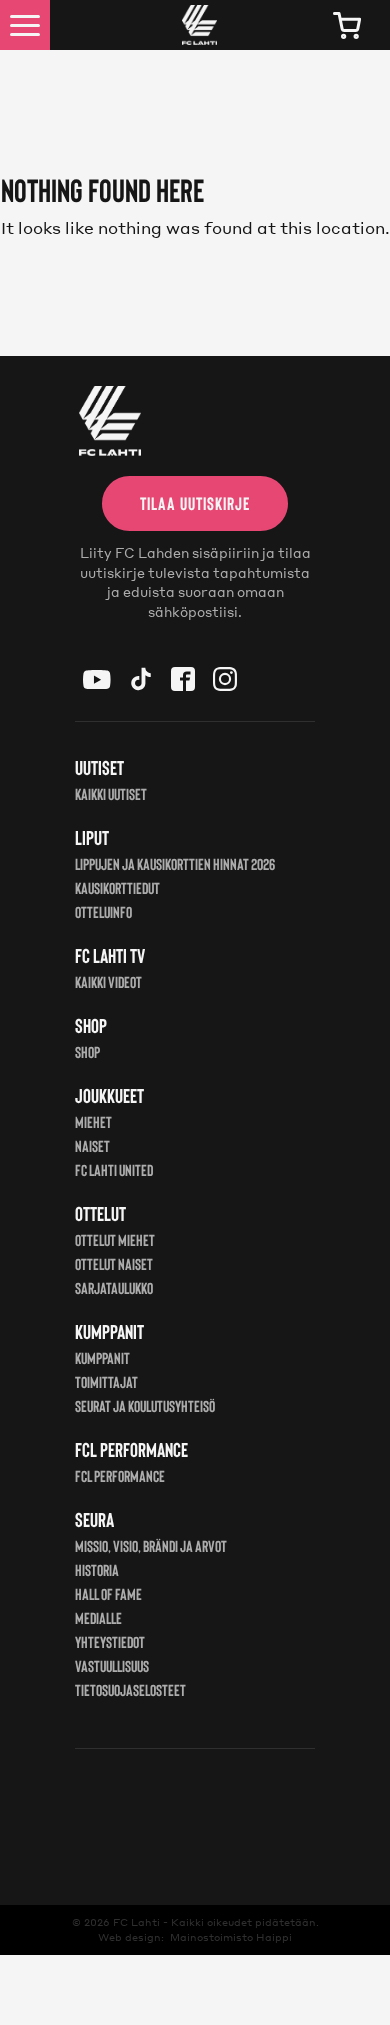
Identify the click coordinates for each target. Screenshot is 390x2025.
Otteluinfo (103, 911)
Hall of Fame (108, 1593)
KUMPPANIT (102, 1357)
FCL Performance (120, 1475)
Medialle (98, 1617)
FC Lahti (136, 1922)
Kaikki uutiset (111, 793)
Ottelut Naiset (114, 1263)
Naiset (92, 1145)
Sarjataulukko (114, 1287)
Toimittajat (106, 1381)
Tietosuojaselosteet (130, 1689)
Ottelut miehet (115, 1239)
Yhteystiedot (110, 1641)
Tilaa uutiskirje (195, 503)
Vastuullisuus (112, 1665)
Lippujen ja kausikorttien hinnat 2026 (175, 863)
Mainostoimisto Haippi (231, 1937)
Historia (97, 1569)
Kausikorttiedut (117, 887)
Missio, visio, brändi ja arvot (151, 1545)
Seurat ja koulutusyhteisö (145, 1405)
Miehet (93, 1121)
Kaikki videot (108, 981)
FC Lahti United (114, 1169)
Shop (87, 1051)
